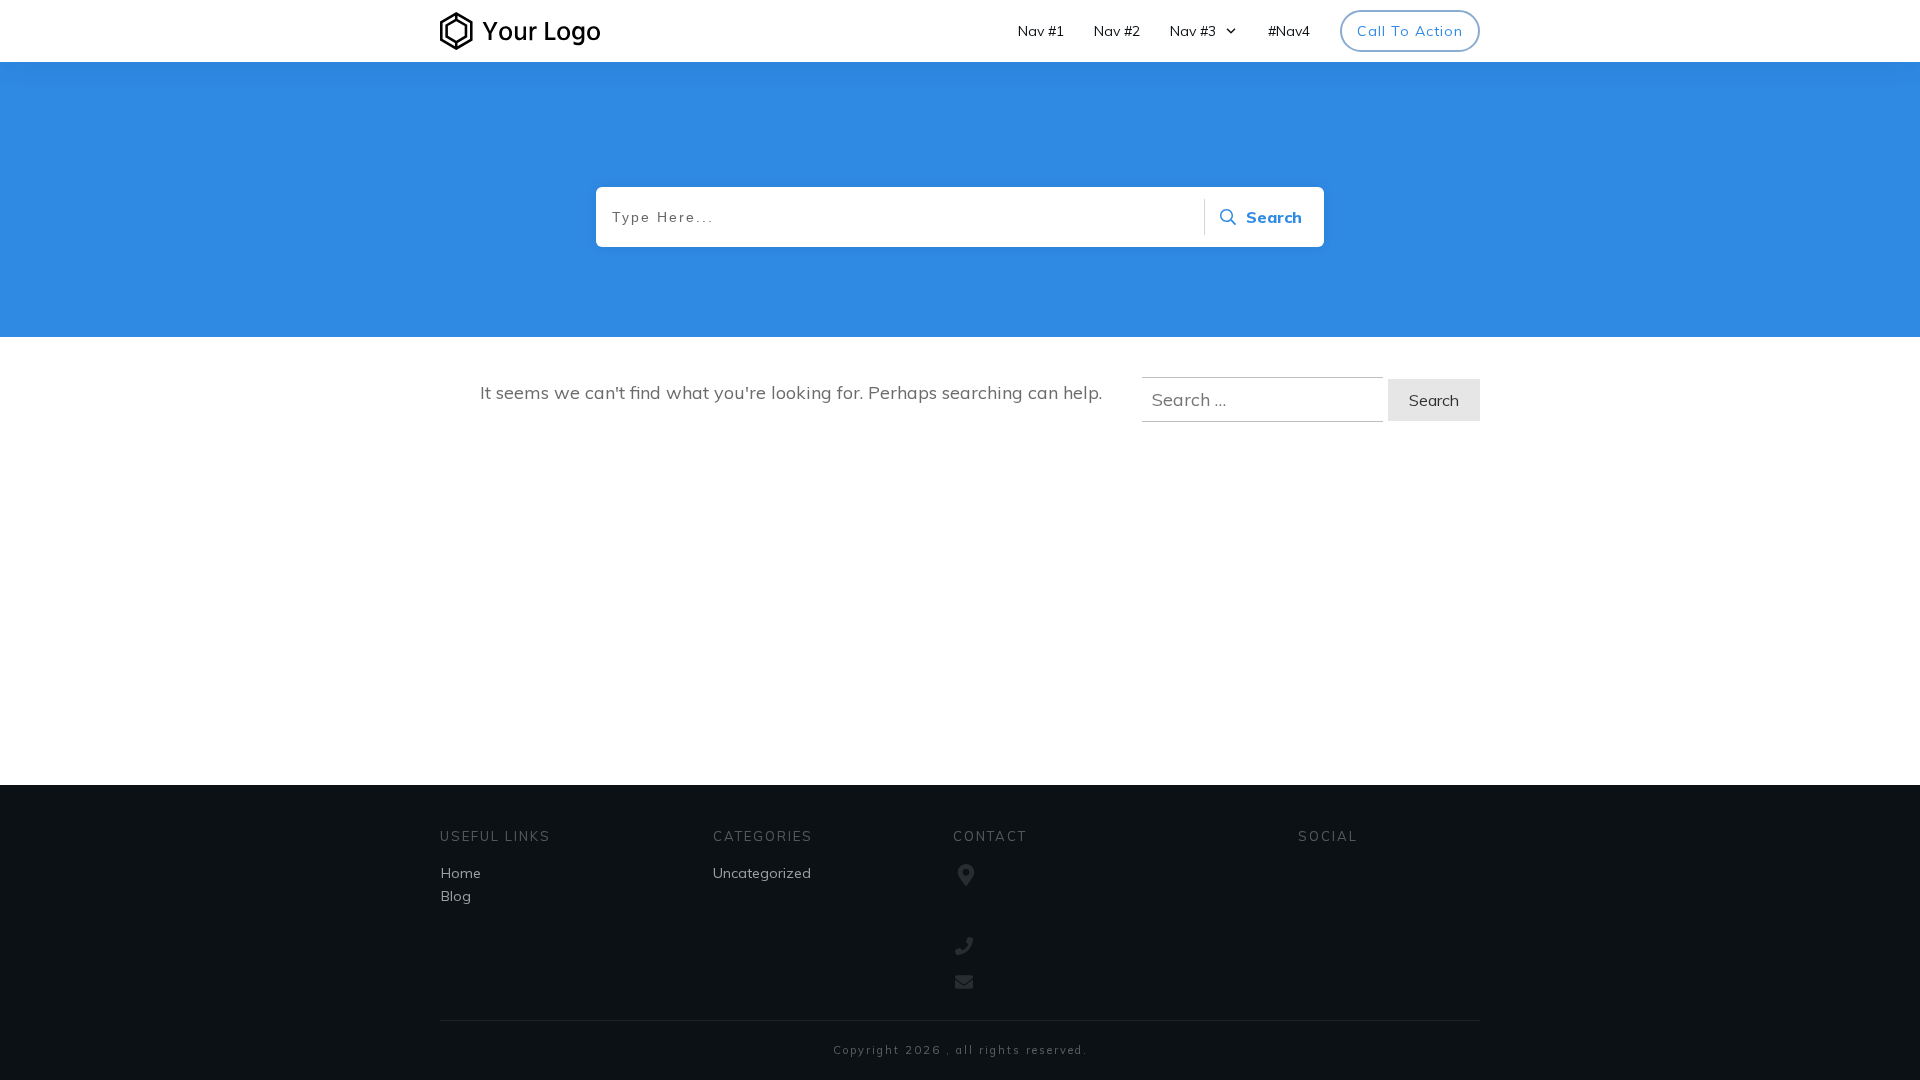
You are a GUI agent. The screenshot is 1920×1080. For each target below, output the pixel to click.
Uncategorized (762, 873)
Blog (456, 896)
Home (461, 873)
